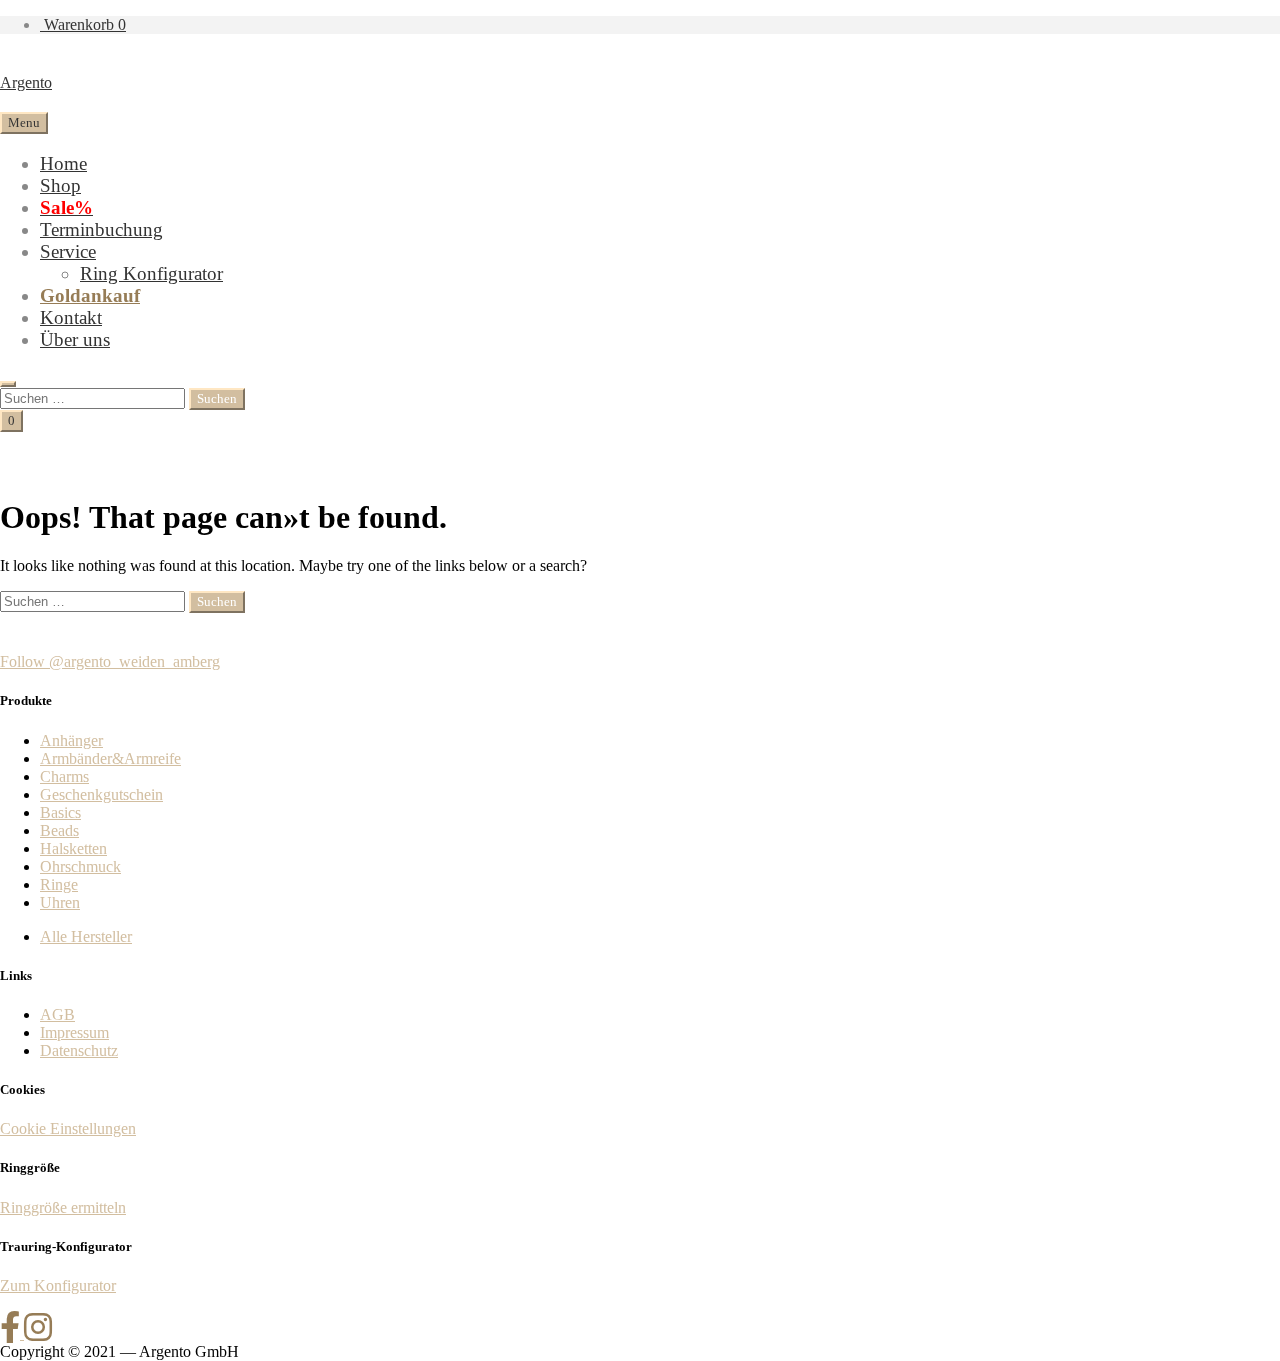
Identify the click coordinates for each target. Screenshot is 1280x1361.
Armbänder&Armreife (110, 758)
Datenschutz (79, 1050)
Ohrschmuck (80, 866)
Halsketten (73, 848)
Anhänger (71, 740)
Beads (59, 830)
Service (68, 251)
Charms (64, 776)
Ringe (59, 884)
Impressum (74, 1032)
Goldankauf (90, 295)
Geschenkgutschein (101, 794)
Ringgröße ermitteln (63, 1207)
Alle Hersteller (86, 936)
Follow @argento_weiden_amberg (110, 661)
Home (63, 163)
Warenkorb (83, 24)
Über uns (75, 339)
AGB (57, 1014)
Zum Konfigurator (58, 1285)
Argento (26, 82)
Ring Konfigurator (151, 273)
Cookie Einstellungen (68, 1128)
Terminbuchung (101, 229)
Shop (60, 185)
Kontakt (71, 317)
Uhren (60, 902)
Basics (60, 812)
